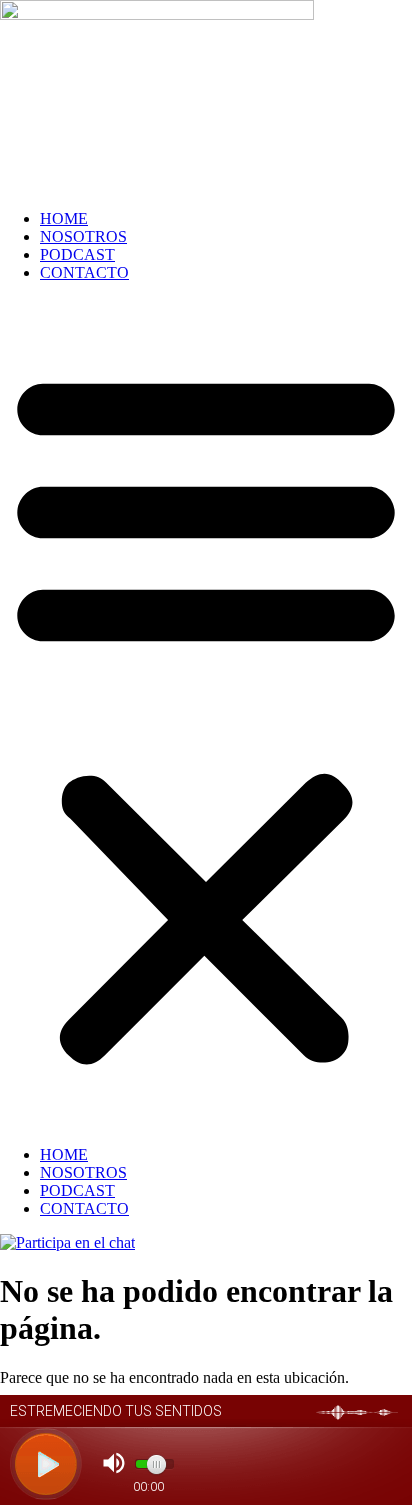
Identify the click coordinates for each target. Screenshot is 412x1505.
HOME (64, 218)
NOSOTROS (83, 236)
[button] (206, 714)
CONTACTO (84, 272)
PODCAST (77, 254)
